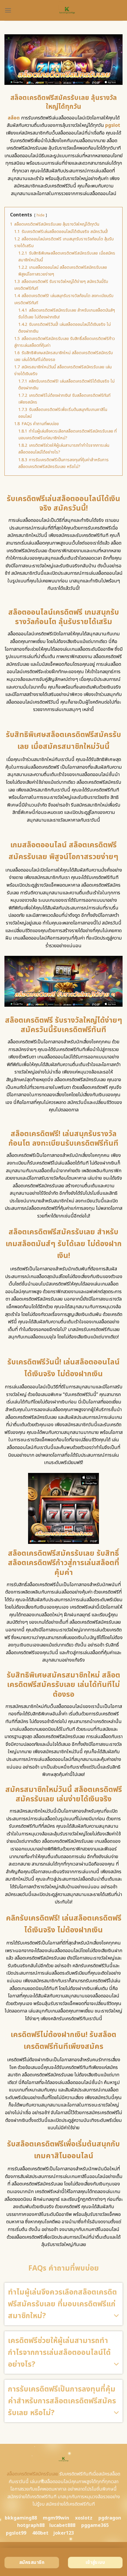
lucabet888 (62, 2525)
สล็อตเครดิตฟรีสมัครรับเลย (32, 2474)
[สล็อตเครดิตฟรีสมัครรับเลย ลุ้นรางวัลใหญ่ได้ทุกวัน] (67, 10)
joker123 (63, 2533)
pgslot (113, 125)
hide (41, 215)
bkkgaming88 (21, 2518)
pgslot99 (16, 2533)
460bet (40, 2533)
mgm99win (56, 2518)
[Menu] (8, 10)
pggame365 (95, 2525)
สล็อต (14, 118)
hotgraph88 (31, 2525)
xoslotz (84, 2518)
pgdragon (110, 2518)
